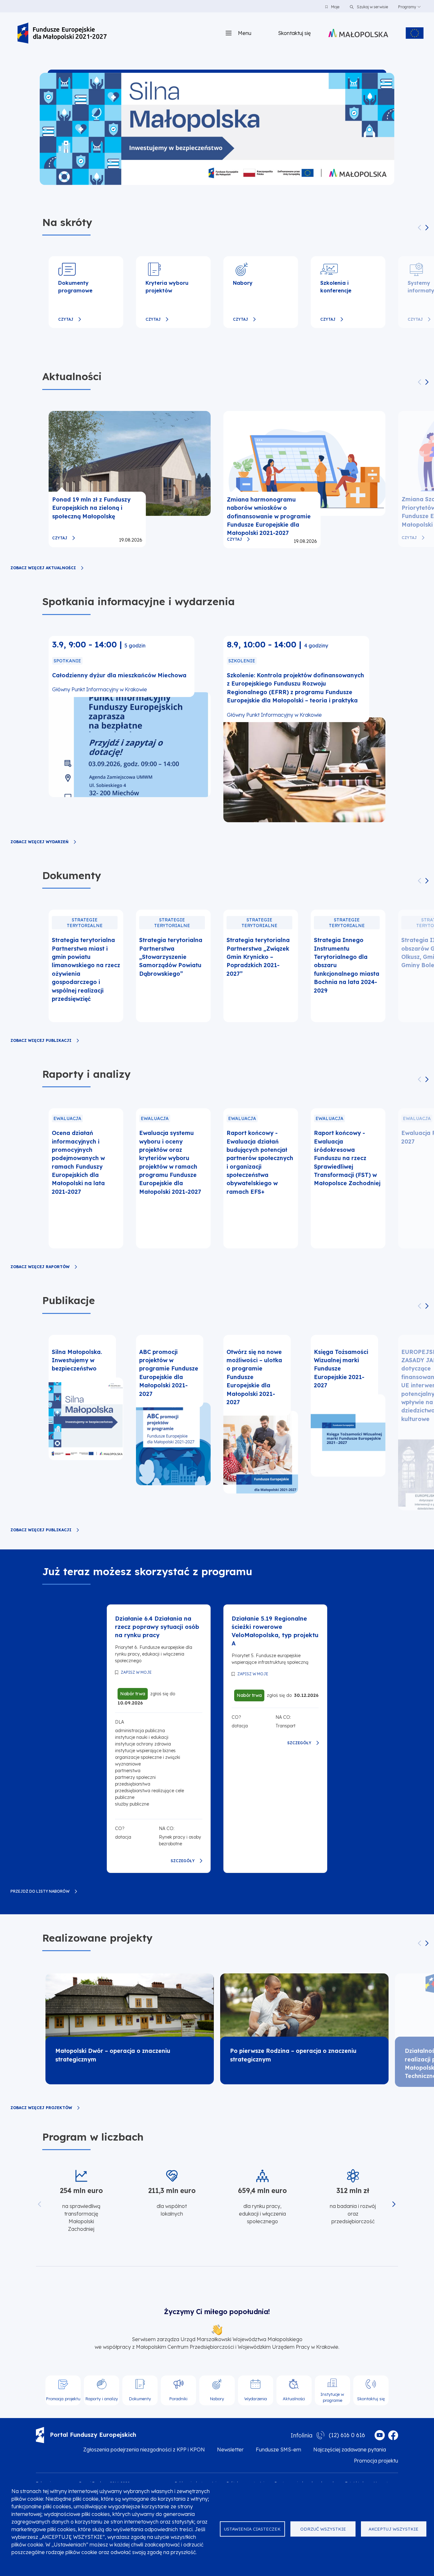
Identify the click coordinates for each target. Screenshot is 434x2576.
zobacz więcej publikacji (41, 1041)
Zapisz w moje (136, 1672)
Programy (407, 7)
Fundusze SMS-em (278, 2450)
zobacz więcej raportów (40, 1267)
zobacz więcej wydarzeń (40, 842)
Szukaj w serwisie (372, 7)
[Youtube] (380, 2435)
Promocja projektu (376, 2461)
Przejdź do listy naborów (40, 1891)
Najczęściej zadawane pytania (350, 2450)
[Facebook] (393, 2435)
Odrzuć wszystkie (323, 2529)
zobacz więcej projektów (41, 2108)
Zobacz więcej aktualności (43, 568)
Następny (427, 881)
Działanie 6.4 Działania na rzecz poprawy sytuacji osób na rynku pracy (157, 1627)
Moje (335, 7)
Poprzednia (420, 228)
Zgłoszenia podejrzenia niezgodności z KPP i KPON (144, 2450)
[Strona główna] (62, 33)
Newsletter (230, 2450)
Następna (427, 228)
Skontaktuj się (294, 33)
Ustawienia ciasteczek (252, 2529)
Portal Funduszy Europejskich (93, 2435)
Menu (245, 33)
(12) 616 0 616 (347, 2435)
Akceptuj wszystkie (393, 2529)
